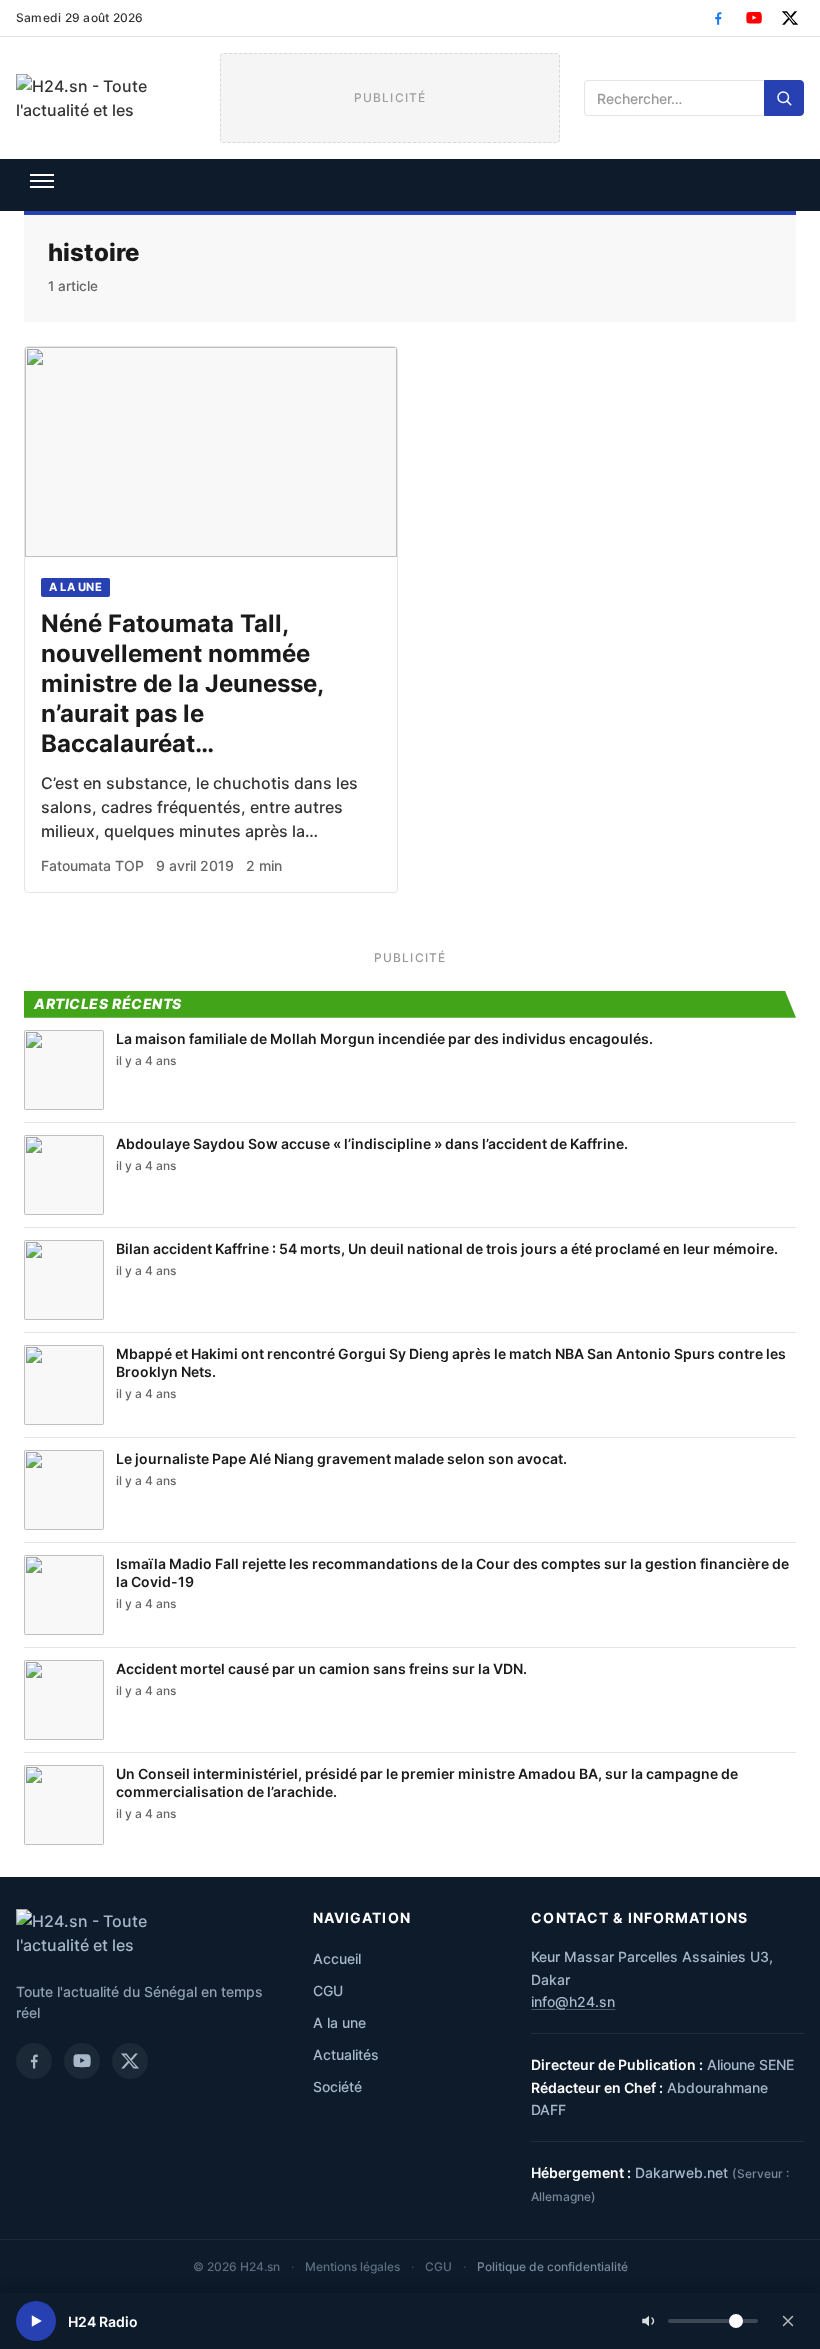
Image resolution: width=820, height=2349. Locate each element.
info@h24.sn (573, 2001)
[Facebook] (718, 18)
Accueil (337, 1958)
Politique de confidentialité (552, 2266)
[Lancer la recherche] (784, 98)
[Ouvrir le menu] (42, 181)
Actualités (346, 2054)
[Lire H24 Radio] (36, 2321)
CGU (328, 1990)
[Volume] (700, 2321)
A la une (75, 587)
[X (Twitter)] (790, 18)
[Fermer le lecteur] (788, 2321)
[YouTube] (754, 18)
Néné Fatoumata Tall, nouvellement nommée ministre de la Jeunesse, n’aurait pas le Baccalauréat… (182, 683)
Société (337, 2086)
